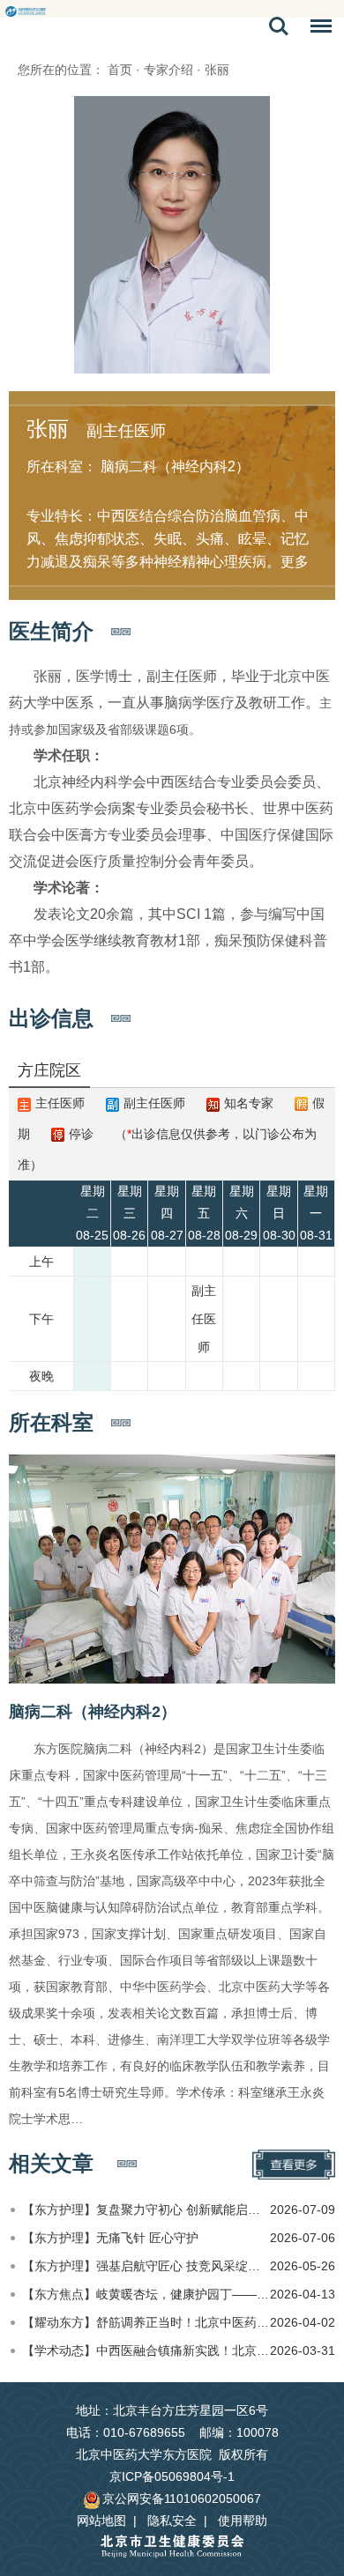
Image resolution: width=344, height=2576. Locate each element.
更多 (295, 562)
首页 (120, 70)
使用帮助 (243, 2520)
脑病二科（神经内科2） (93, 1712)
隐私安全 (172, 2520)
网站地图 (101, 2520)
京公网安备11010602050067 (182, 2498)
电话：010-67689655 (126, 2432)
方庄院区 (49, 1070)
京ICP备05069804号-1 (172, 2476)
